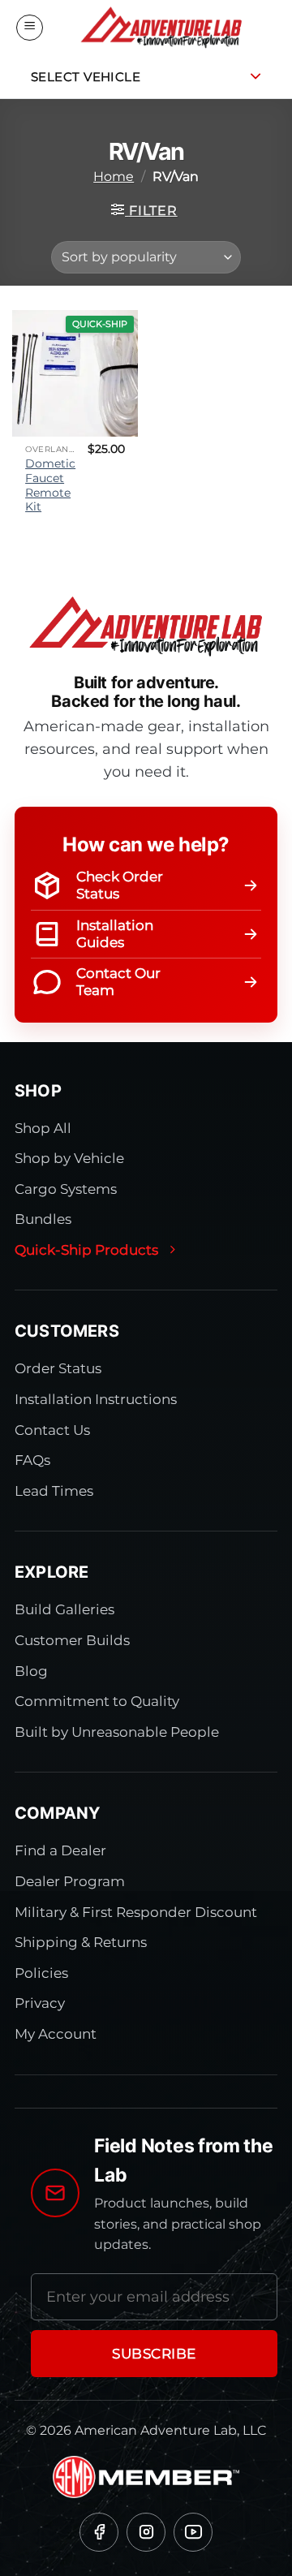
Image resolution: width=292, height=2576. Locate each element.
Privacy (40, 2003)
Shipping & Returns (81, 1942)
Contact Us (52, 1430)
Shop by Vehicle (69, 1158)
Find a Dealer (60, 1850)
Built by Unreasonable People (117, 1732)
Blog (31, 1671)
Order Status (58, 1368)
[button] (30, 28)
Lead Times (54, 1491)
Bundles (43, 1219)
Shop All (43, 1128)
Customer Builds (72, 1640)
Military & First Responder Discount (136, 1912)
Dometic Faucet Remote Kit (50, 485)
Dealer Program (70, 1881)
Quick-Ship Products (86, 1250)
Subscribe (154, 2354)
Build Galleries (64, 1609)
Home (114, 177)
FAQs (32, 1460)
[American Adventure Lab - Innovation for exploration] (161, 28)
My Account (56, 2034)
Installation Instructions (96, 1399)
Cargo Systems (66, 1189)
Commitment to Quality (97, 1701)
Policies (41, 1973)
